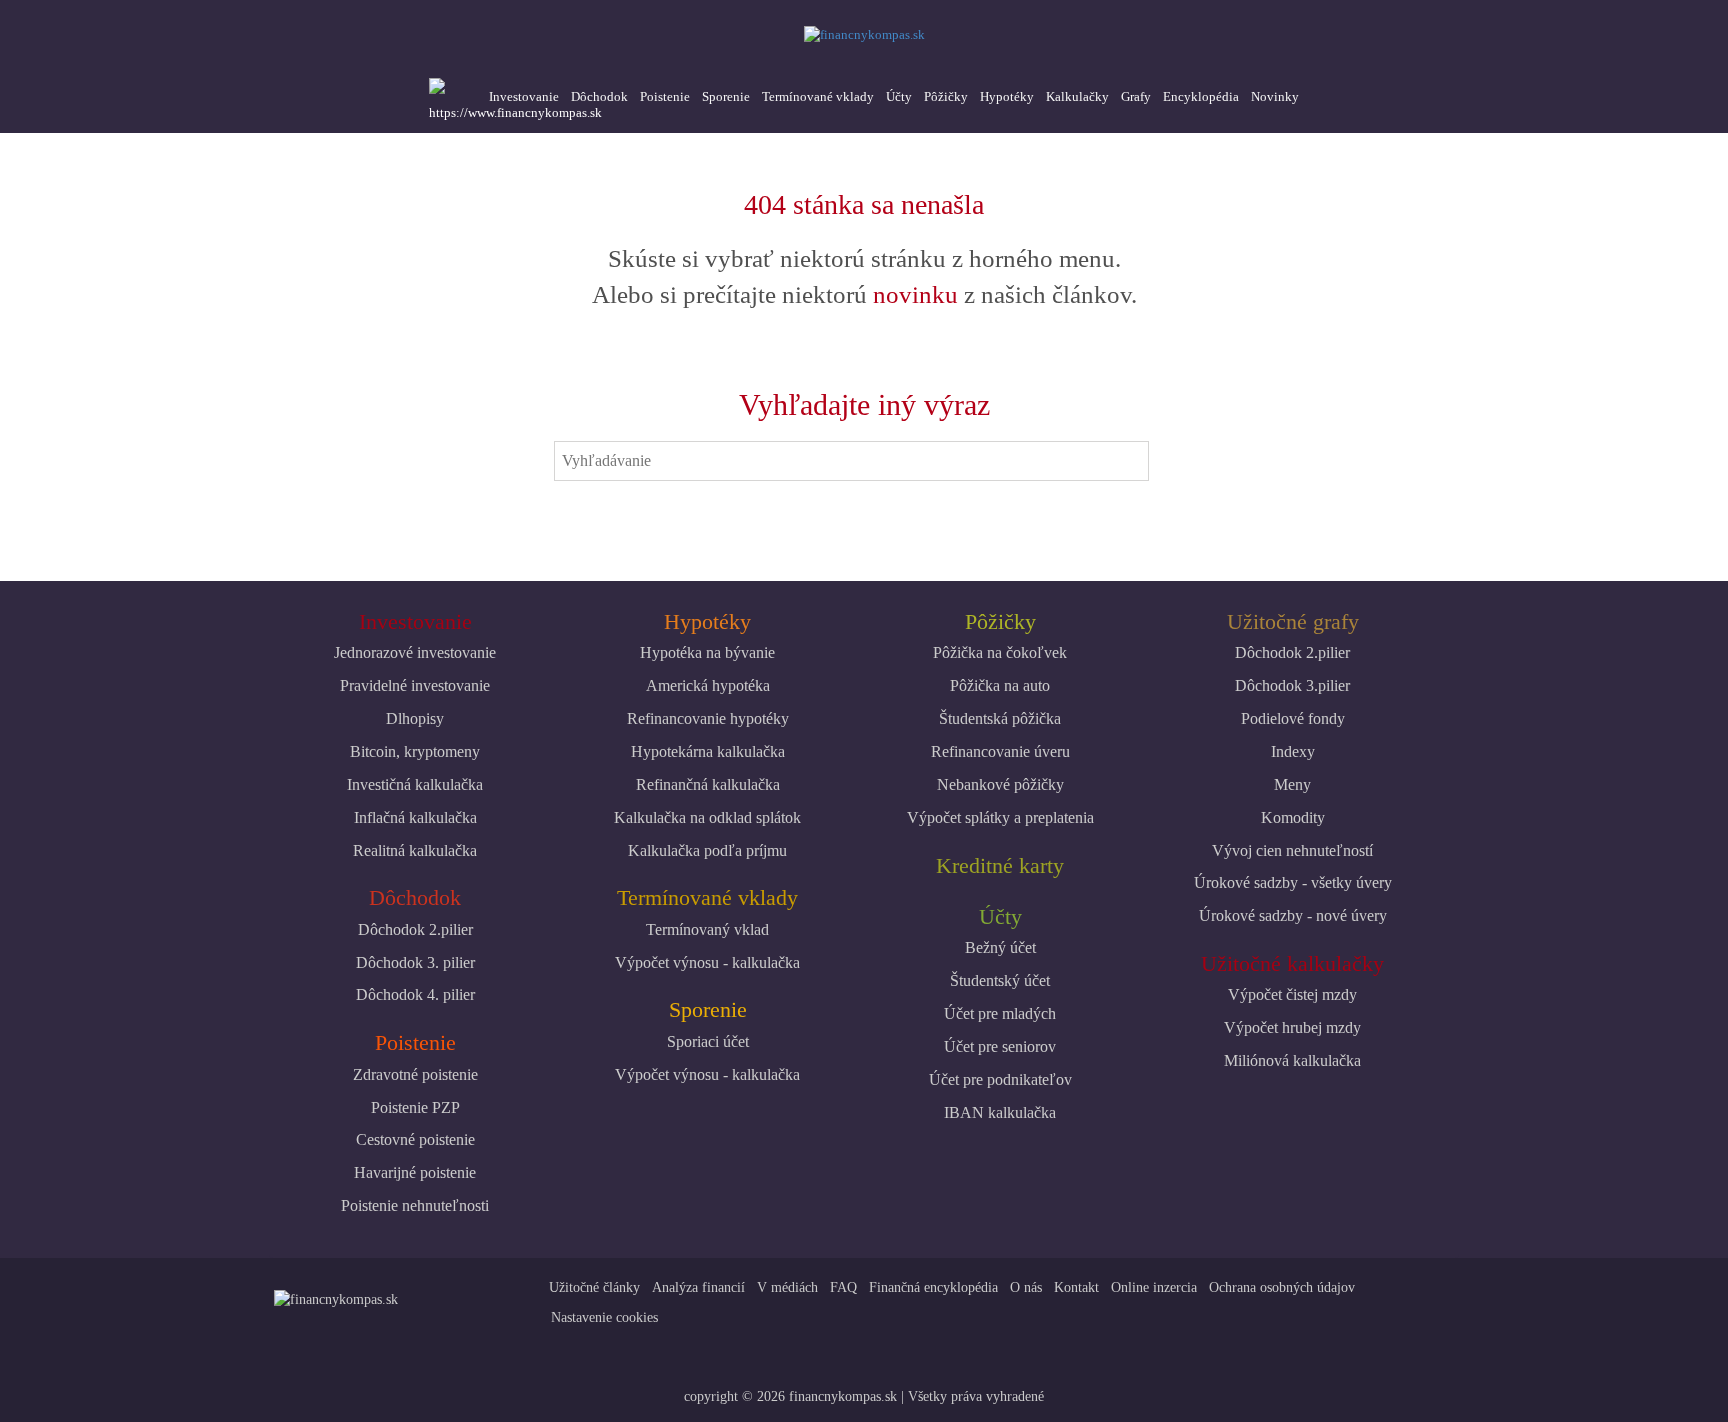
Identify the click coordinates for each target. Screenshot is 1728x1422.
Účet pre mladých (1000, 1013)
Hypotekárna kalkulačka (708, 751)
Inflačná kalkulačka (415, 817)
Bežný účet (1000, 947)
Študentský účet (1000, 980)
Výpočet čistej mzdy (1292, 994)
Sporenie (726, 96)
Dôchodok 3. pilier (415, 962)
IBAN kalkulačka (1000, 1112)
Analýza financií (698, 1287)
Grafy (1136, 96)
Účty (899, 96)
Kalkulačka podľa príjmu (707, 850)
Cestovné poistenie (415, 1139)
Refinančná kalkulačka (708, 784)
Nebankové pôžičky (1000, 784)
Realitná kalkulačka (415, 850)
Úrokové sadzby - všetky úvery (1293, 882)
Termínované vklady (818, 96)
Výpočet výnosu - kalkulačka (707, 962)
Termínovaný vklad (707, 929)
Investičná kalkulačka (415, 784)
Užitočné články (594, 1287)
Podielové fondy (1293, 718)
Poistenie (665, 96)
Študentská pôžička (1000, 718)
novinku (915, 294)
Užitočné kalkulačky (1292, 963)
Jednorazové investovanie (415, 652)
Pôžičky (946, 96)
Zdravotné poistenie (415, 1074)
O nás (1026, 1287)
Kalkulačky (1077, 96)
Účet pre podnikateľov (1000, 1079)
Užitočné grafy (1293, 621)
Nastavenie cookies (604, 1317)
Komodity (1293, 817)
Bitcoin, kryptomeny (415, 751)
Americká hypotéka (708, 685)
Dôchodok (599, 96)
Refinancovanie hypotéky (708, 718)
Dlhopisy (415, 718)
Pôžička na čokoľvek (1000, 652)
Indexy (1293, 751)
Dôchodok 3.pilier (1292, 685)
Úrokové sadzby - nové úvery (1293, 915)
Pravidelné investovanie (415, 685)
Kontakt (1076, 1287)
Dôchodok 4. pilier (415, 994)
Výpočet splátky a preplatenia (1000, 817)
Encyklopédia (1201, 96)
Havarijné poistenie (415, 1172)
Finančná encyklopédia (933, 1287)
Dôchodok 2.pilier (415, 929)
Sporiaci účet (708, 1041)
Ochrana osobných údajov (1282, 1287)
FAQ (843, 1287)
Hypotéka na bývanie (707, 652)
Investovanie (524, 96)
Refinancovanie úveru (1000, 751)
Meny (1292, 784)
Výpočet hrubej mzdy (1292, 1027)
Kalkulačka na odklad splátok (707, 817)
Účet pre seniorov (1000, 1046)
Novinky (1275, 96)
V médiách (787, 1287)
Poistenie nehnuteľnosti (415, 1205)
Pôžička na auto (1000, 685)
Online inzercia (1154, 1287)
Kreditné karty (1000, 865)
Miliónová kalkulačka (1292, 1060)
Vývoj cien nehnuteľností (1292, 850)
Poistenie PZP (415, 1107)
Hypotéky (1007, 96)
